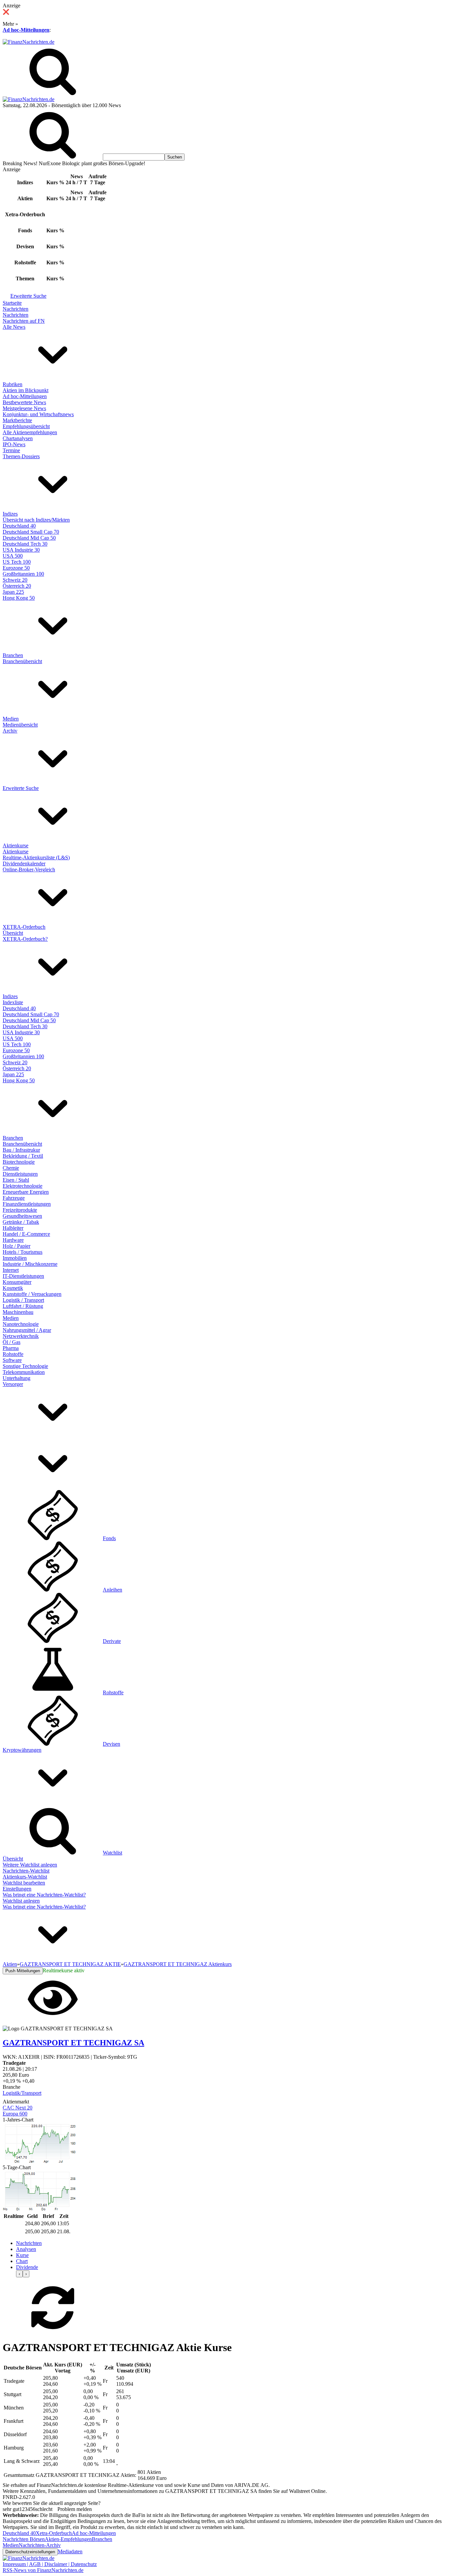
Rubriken (13, 384)
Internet (11, 1270)
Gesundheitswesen (22, 1216)
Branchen (13, 655)
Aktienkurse (16, 845)
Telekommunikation (24, 1372)
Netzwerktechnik (21, 1336)
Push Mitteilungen (23, 1971)
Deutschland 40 (19, 526)
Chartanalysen (18, 438)
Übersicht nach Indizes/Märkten (36, 520)
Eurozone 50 (16, 568)
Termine (11, 450)
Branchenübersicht (22, 661)
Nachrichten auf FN (24, 321)
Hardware (13, 1240)
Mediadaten (70, 2551)
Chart (22, 2261)
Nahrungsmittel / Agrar (27, 1330)
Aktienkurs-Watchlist (25, 1877)
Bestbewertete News (24, 402)
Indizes (10, 514)
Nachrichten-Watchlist (26, 1871)
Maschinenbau (18, 1312)
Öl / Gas (12, 1342)
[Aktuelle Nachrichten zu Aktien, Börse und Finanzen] (29, 42)
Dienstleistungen (20, 1174)
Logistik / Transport (23, 1300)
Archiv (10, 731)
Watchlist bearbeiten (24, 1883)
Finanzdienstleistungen (27, 1204)
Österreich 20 (17, 586)
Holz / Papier (17, 1246)
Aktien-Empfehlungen (68, 2539)
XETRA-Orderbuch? (25, 939)
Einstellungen (17, 1889)
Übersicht (13, 933)
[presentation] (19, 2274)
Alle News (14, 327)
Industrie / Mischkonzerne (30, 1264)
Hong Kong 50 (19, 598)
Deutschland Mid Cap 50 (29, 538)
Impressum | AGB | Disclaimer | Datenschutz (50, 2564)
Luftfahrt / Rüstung (23, 1306)
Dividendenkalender (24, 864)
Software (12, 1360)
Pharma (11, 1348)
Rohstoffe (13, 1354)
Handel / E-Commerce (26, 1234)
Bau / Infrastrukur (21, 1150)
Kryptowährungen (22, 1750)
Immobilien (15, 1258)
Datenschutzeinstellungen (30, 2552)
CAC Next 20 (18, 2108)
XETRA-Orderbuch (24, 927)
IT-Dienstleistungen (23, 1276)
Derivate (112, 1641)
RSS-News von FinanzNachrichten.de (43, 2570)
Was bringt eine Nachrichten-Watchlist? (44, 1895)
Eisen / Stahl (16, 1180)
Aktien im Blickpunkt (26, 390)
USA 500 (13, 556)
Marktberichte (17, 420)
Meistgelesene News (24, 408)
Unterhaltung (17, 1378)
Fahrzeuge (14, 1198)
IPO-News (14, 444)
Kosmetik (13, 1288)
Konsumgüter (17, 1282)
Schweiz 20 (15, 580)
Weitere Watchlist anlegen (30, 1865)
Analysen (26, 2249)
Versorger (13, 1384)
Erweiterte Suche (28, 296)
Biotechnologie (19, 1162)
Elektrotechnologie (23, 1186)
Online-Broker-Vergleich (29, 870)
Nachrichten (16, 309)
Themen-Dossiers (21, 456)
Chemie (11, 1168)
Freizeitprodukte (20, 1210)
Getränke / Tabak (21, 1222)
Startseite (12, 303)
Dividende (27, 2267)
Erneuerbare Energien (26, 1192)
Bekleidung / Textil (23, 1156)
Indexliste (13, 1002)
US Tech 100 (17, 562)
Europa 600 (15, 2114)
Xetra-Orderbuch (54, 2533)
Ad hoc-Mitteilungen (26, 30)
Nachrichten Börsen (24, 2539)
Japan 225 (13, 592)
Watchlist (112, 1853)
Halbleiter (13, 1228)
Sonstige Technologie (25, 1366)
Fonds (109, 1538)
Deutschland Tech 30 (25, 544)
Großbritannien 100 (23, 574)
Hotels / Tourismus (23, 1252)
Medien (11, 719)
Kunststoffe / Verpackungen (32, 1294)
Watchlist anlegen (21, 1901)
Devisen (111, 1744)
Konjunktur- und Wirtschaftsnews (38, 414)
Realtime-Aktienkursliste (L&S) (36, 857)
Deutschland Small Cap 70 (31, 532)
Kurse (22, 2255)
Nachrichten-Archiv (40, 2545)
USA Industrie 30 (21, 550)
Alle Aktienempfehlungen (30, 432)
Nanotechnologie (21, 1324)
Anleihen (112, 1590)
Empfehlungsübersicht (26, 426)
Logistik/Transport (22, 2093)
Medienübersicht (20, 725)
